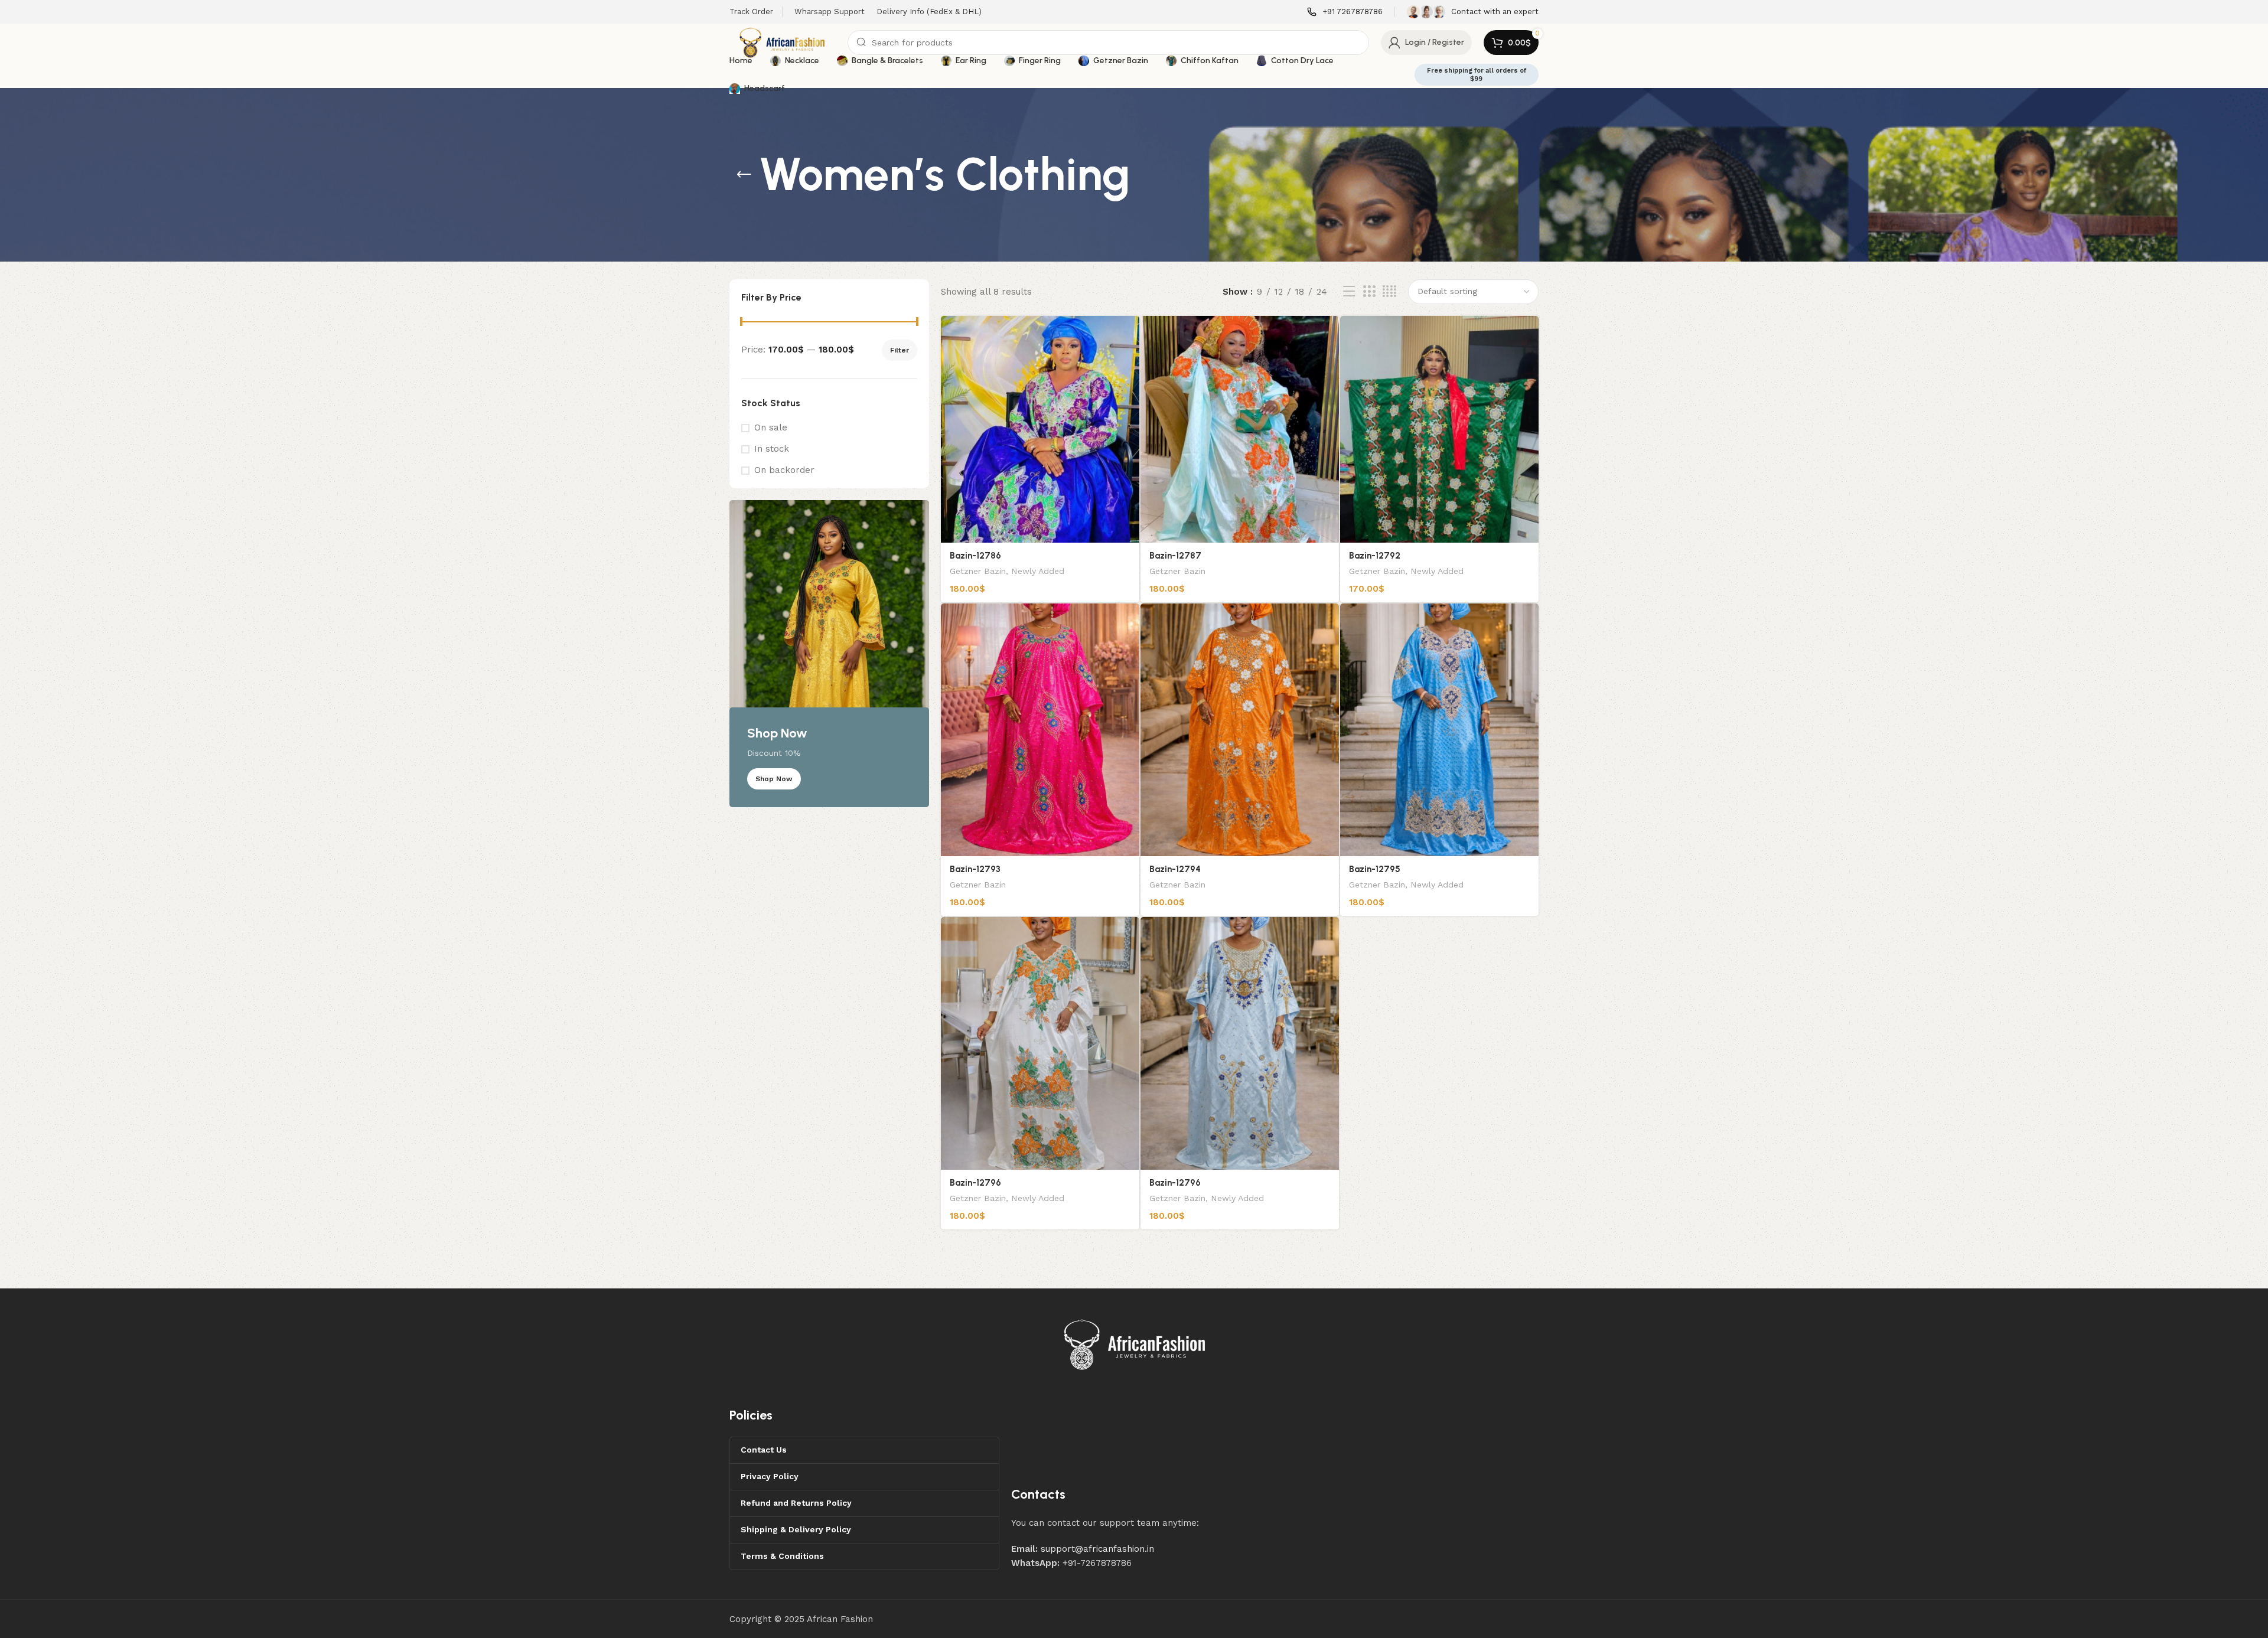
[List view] (1349, 292)
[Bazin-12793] (1040, 730)
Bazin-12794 (1175, 869)
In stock (772, 449)
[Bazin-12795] (1439, 730)
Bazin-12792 (1375, 556)
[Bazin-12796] (1040, 1043)
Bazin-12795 (1375, 869)
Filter (900, 350)
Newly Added (1038, 571)
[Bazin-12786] (1040, 429)
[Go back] (744, 175)
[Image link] (1135, 1344)
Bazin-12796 (975, 1183)
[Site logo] (783, 42)
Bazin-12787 (1175, 556)
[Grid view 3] (1369, 292)
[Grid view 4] (1389, 292)
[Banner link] (829, 654)
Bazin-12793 (975, 869)
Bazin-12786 (975, 556)
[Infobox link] (1345, 12)
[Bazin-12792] (1439, 429)
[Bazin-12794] (1240, 730)
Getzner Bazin (978, 571)
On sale (771, 428)
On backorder (784, 470)
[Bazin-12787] (1240, 429)
